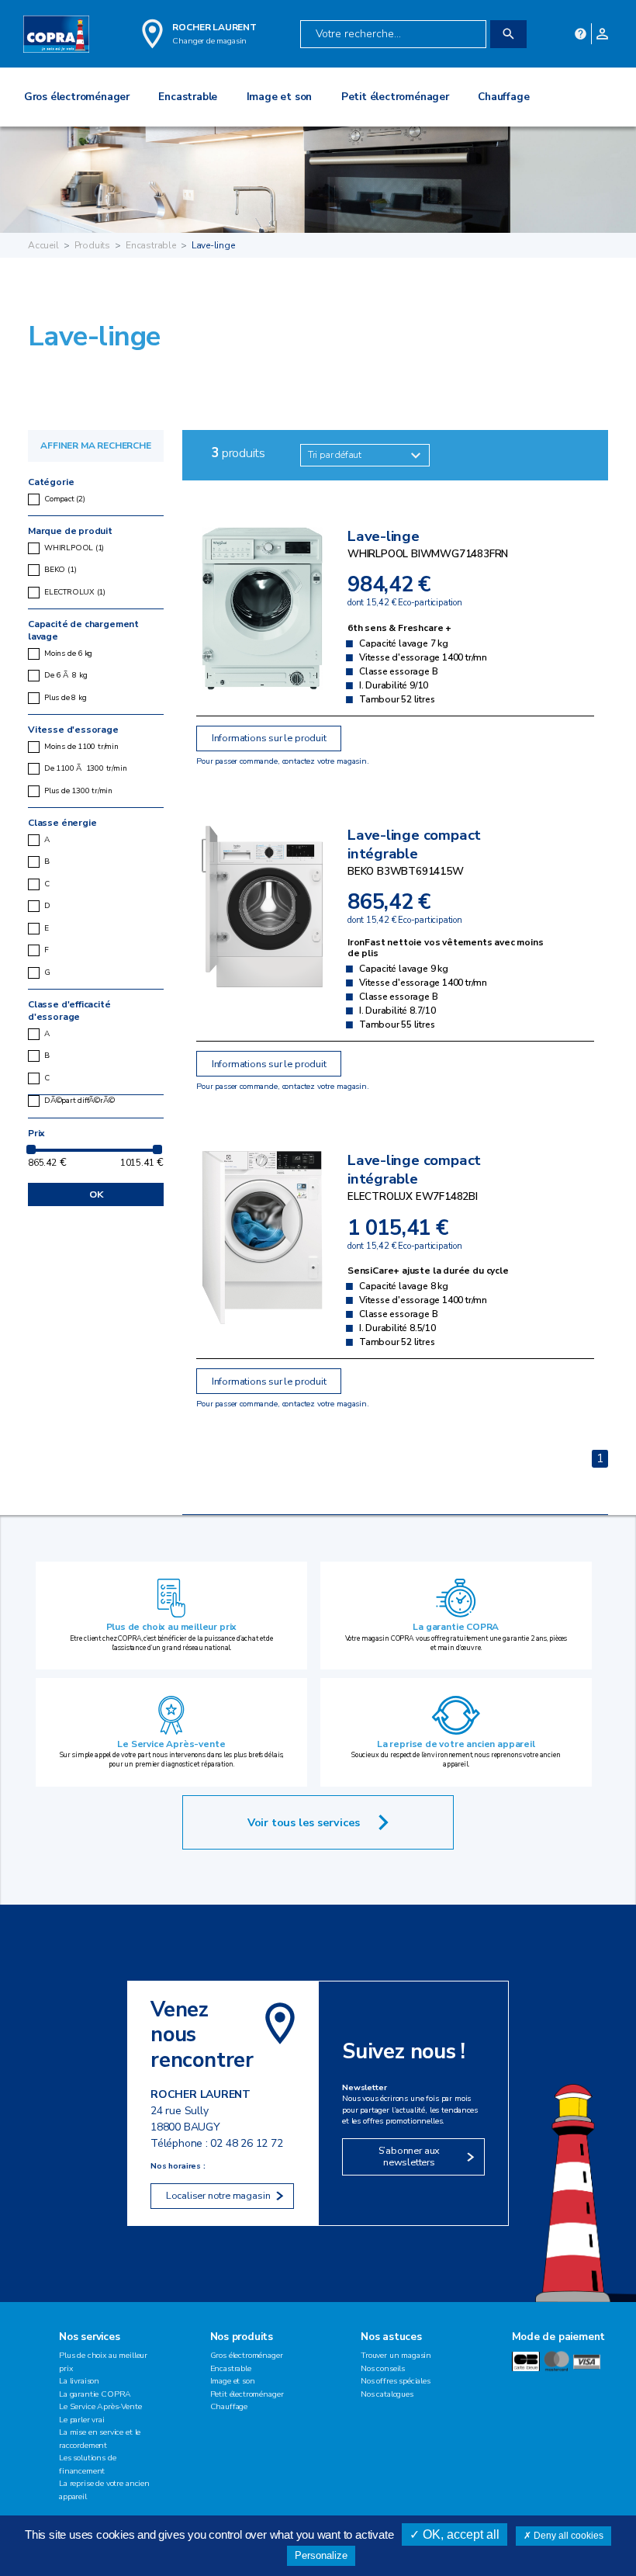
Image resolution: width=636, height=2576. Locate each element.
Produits (93, 245)
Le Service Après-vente (171, 1744)
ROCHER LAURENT (214, 27)
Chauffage (229, 2406)
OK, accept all (460, 2534)
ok (96, 1194)
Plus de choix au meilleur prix (172, 1627)
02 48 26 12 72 (246, 2143)
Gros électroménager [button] (77, 97)
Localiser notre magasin (218, 2196)
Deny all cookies (567, 2536)
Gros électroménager (247, 2355)
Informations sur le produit (269, 738)
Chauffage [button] (503, 97)
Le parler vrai (82, 2420)
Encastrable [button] (188, 97)
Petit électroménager (247, 2394)
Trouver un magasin (396, 2355)
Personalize (321, 2555)
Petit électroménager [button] (395, 97)
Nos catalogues (387, 2394)
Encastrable (151, 245)
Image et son (233, 2381)
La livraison (79, 2381)
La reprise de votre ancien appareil (456, 1744)
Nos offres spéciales (396, 2381)
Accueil (43, 245)
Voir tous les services (304, 1822)
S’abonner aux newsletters (410, 2156)
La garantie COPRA (456, 1627)
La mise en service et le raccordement (100, 2439)
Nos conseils (383, 2368)
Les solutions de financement (87, 2464)
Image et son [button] (280, 97)
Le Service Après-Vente (100, 2406)
